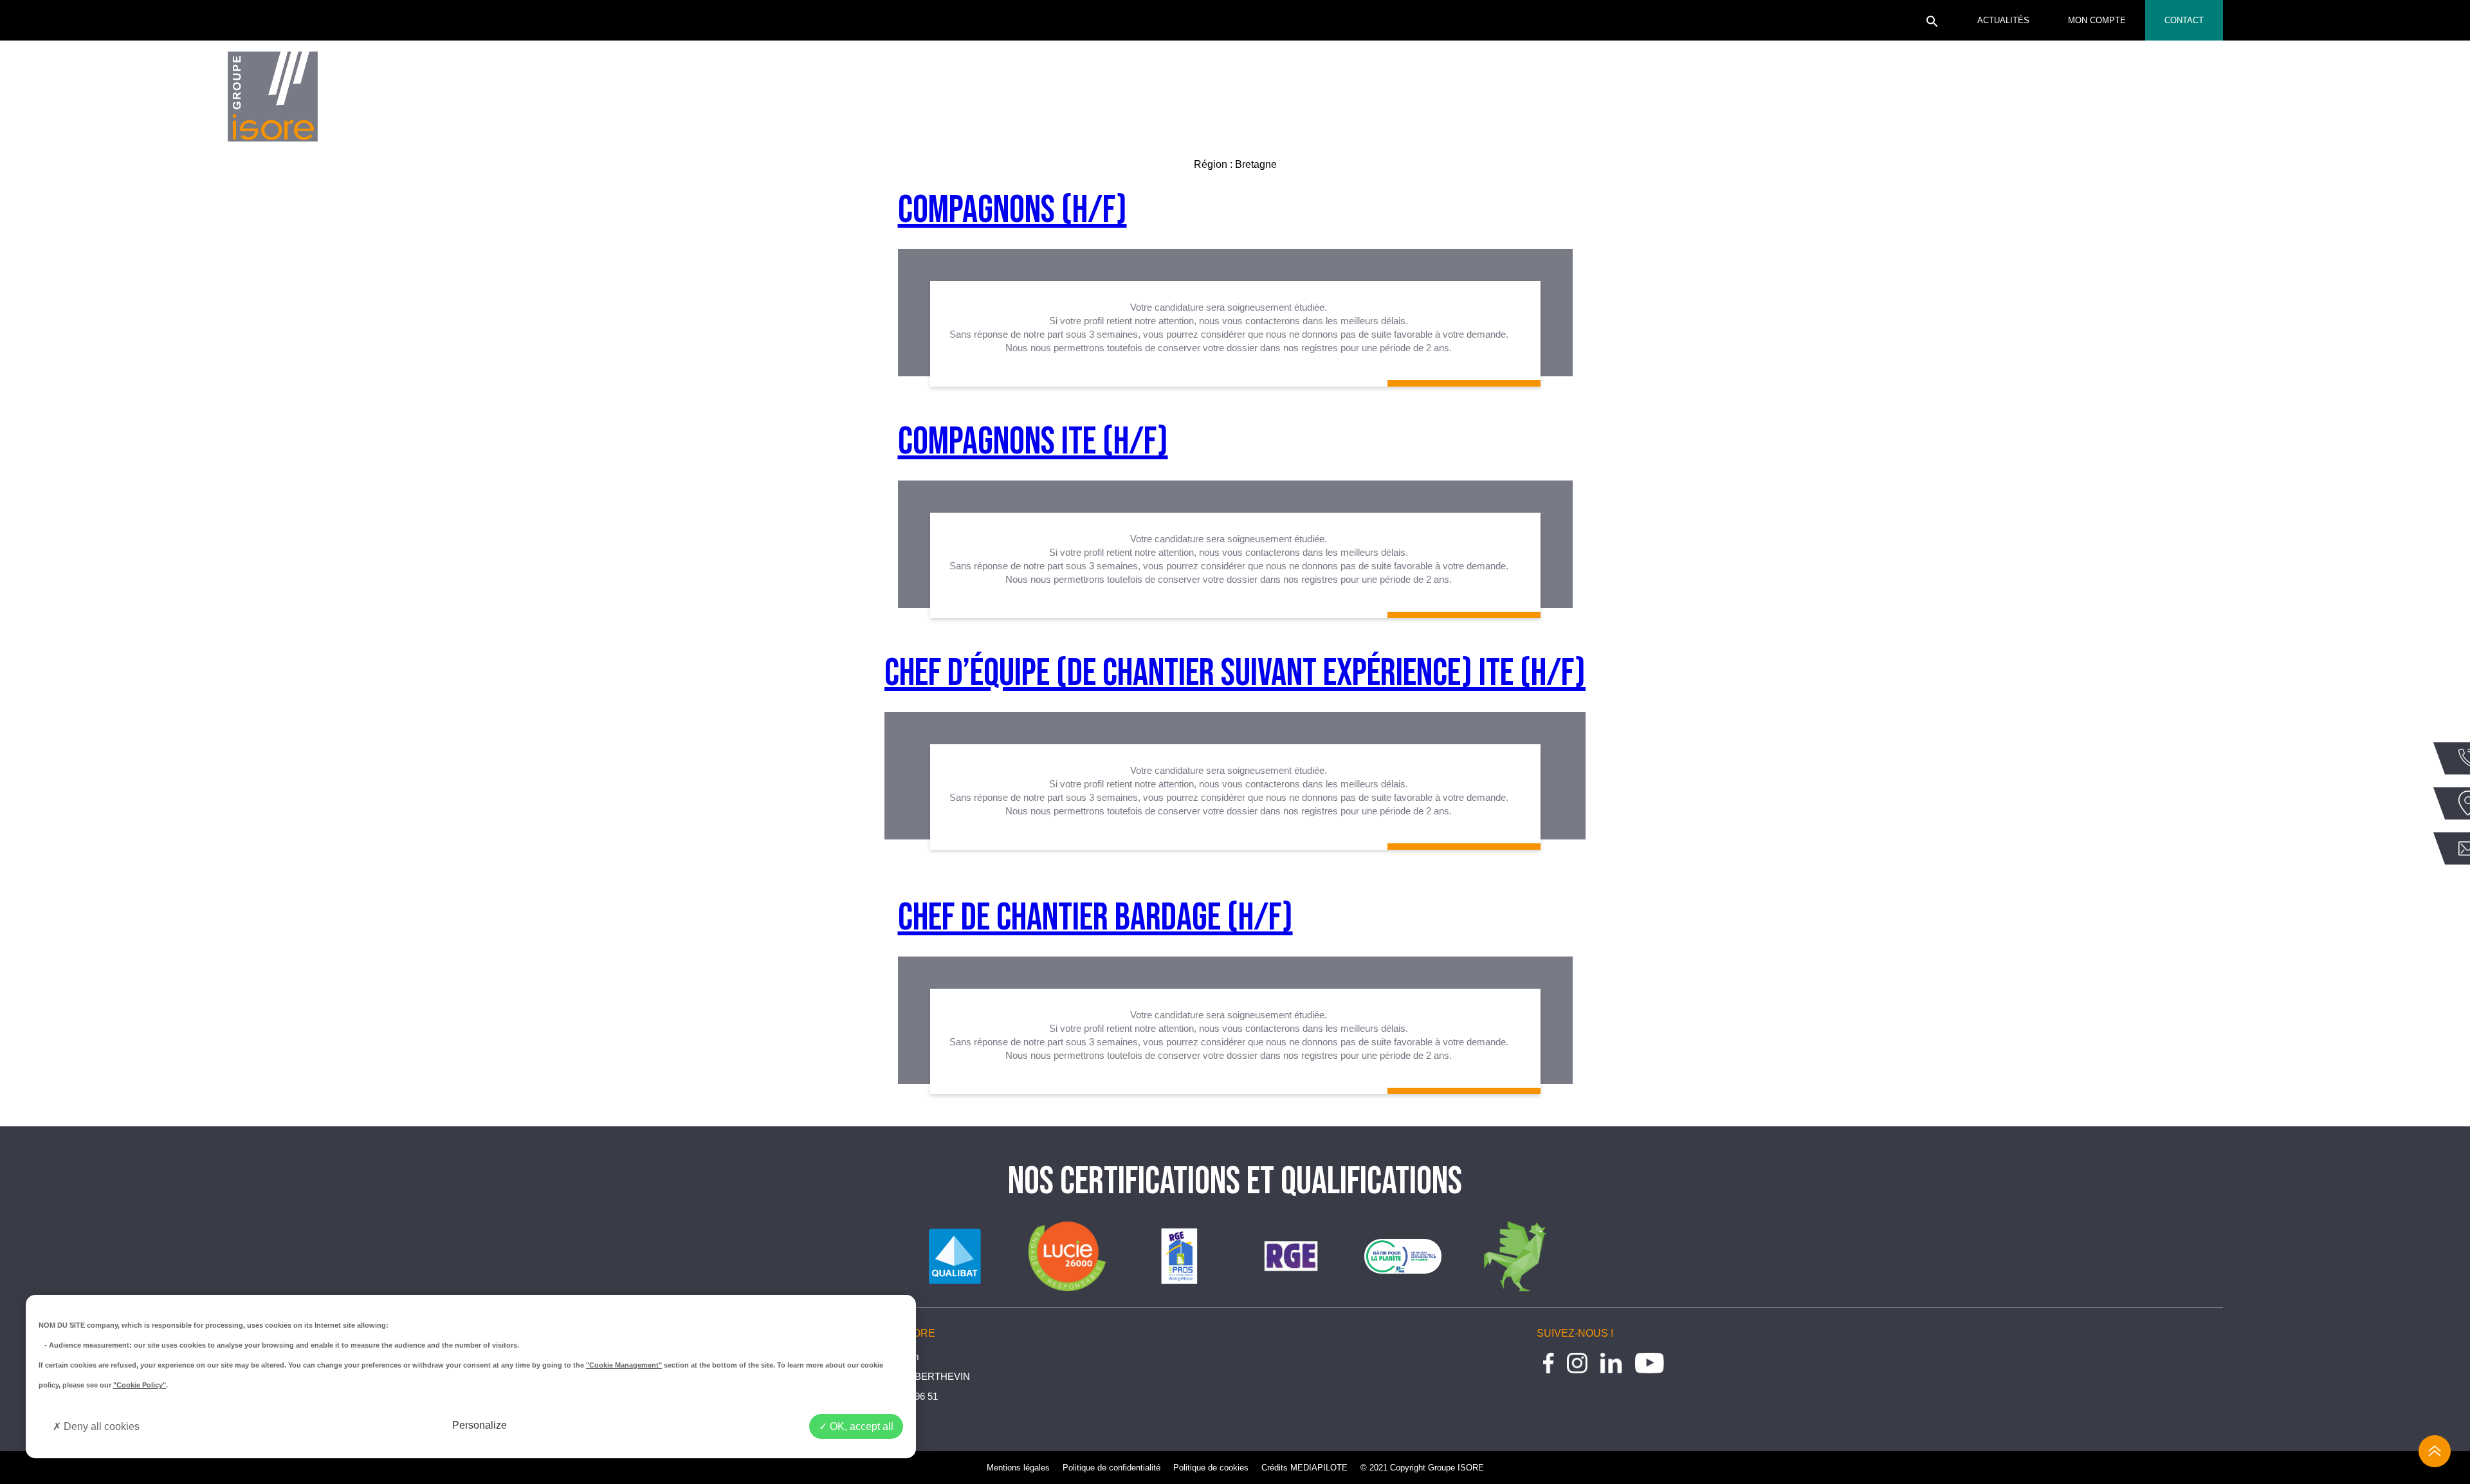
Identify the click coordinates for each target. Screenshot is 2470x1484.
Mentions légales (1018, 1468)
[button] (1932, 25)
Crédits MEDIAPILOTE (1304, 1468)
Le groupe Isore (471, 100)
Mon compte (2097, 20)
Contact (2184, 20)
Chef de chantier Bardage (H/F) (1095, 918)
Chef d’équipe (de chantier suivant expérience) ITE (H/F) (1235, 673)
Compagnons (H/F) (1012, 210)
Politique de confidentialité (1111, 1468)
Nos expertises (1139, 100)
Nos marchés (1472, 100)
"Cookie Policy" (140, 1385)
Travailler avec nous (2169, 100)
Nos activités (807, 100)
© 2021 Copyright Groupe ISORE (1422, 1468)
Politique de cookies (1211, 1468)
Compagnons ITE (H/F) (1033, 442)
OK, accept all (860, 1426)
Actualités (2003, 20)
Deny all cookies (100, 1426)
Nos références (1807, 100)
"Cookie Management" (624, 1365)
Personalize (480, 1425)
